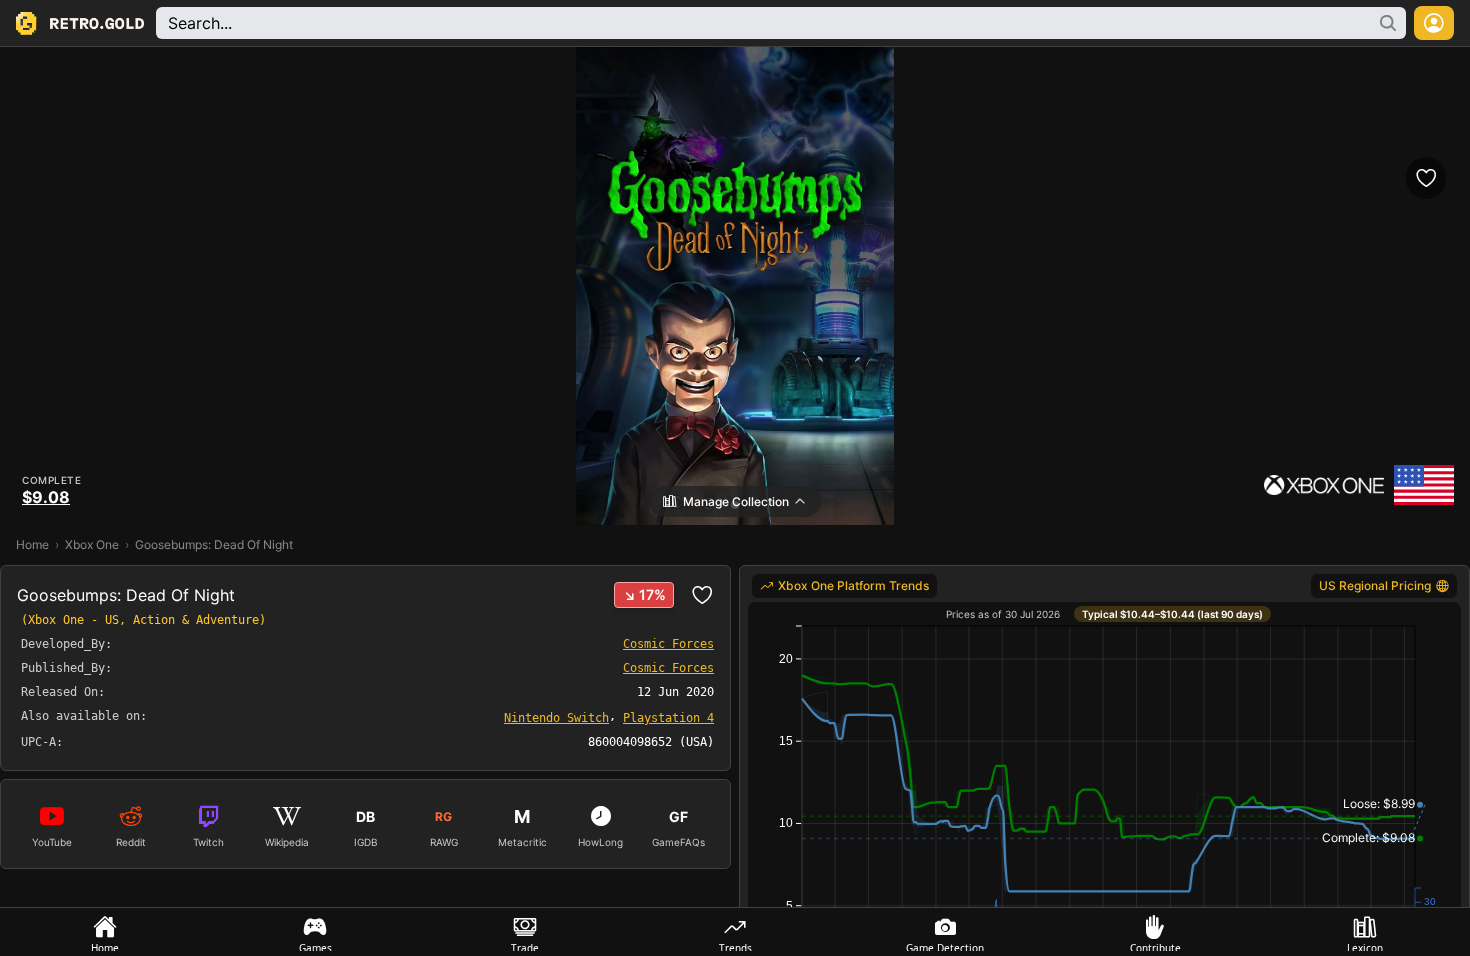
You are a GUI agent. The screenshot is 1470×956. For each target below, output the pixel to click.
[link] (556, 717)
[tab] (105, 932)
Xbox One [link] (92, 544)
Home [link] (32, 544)
